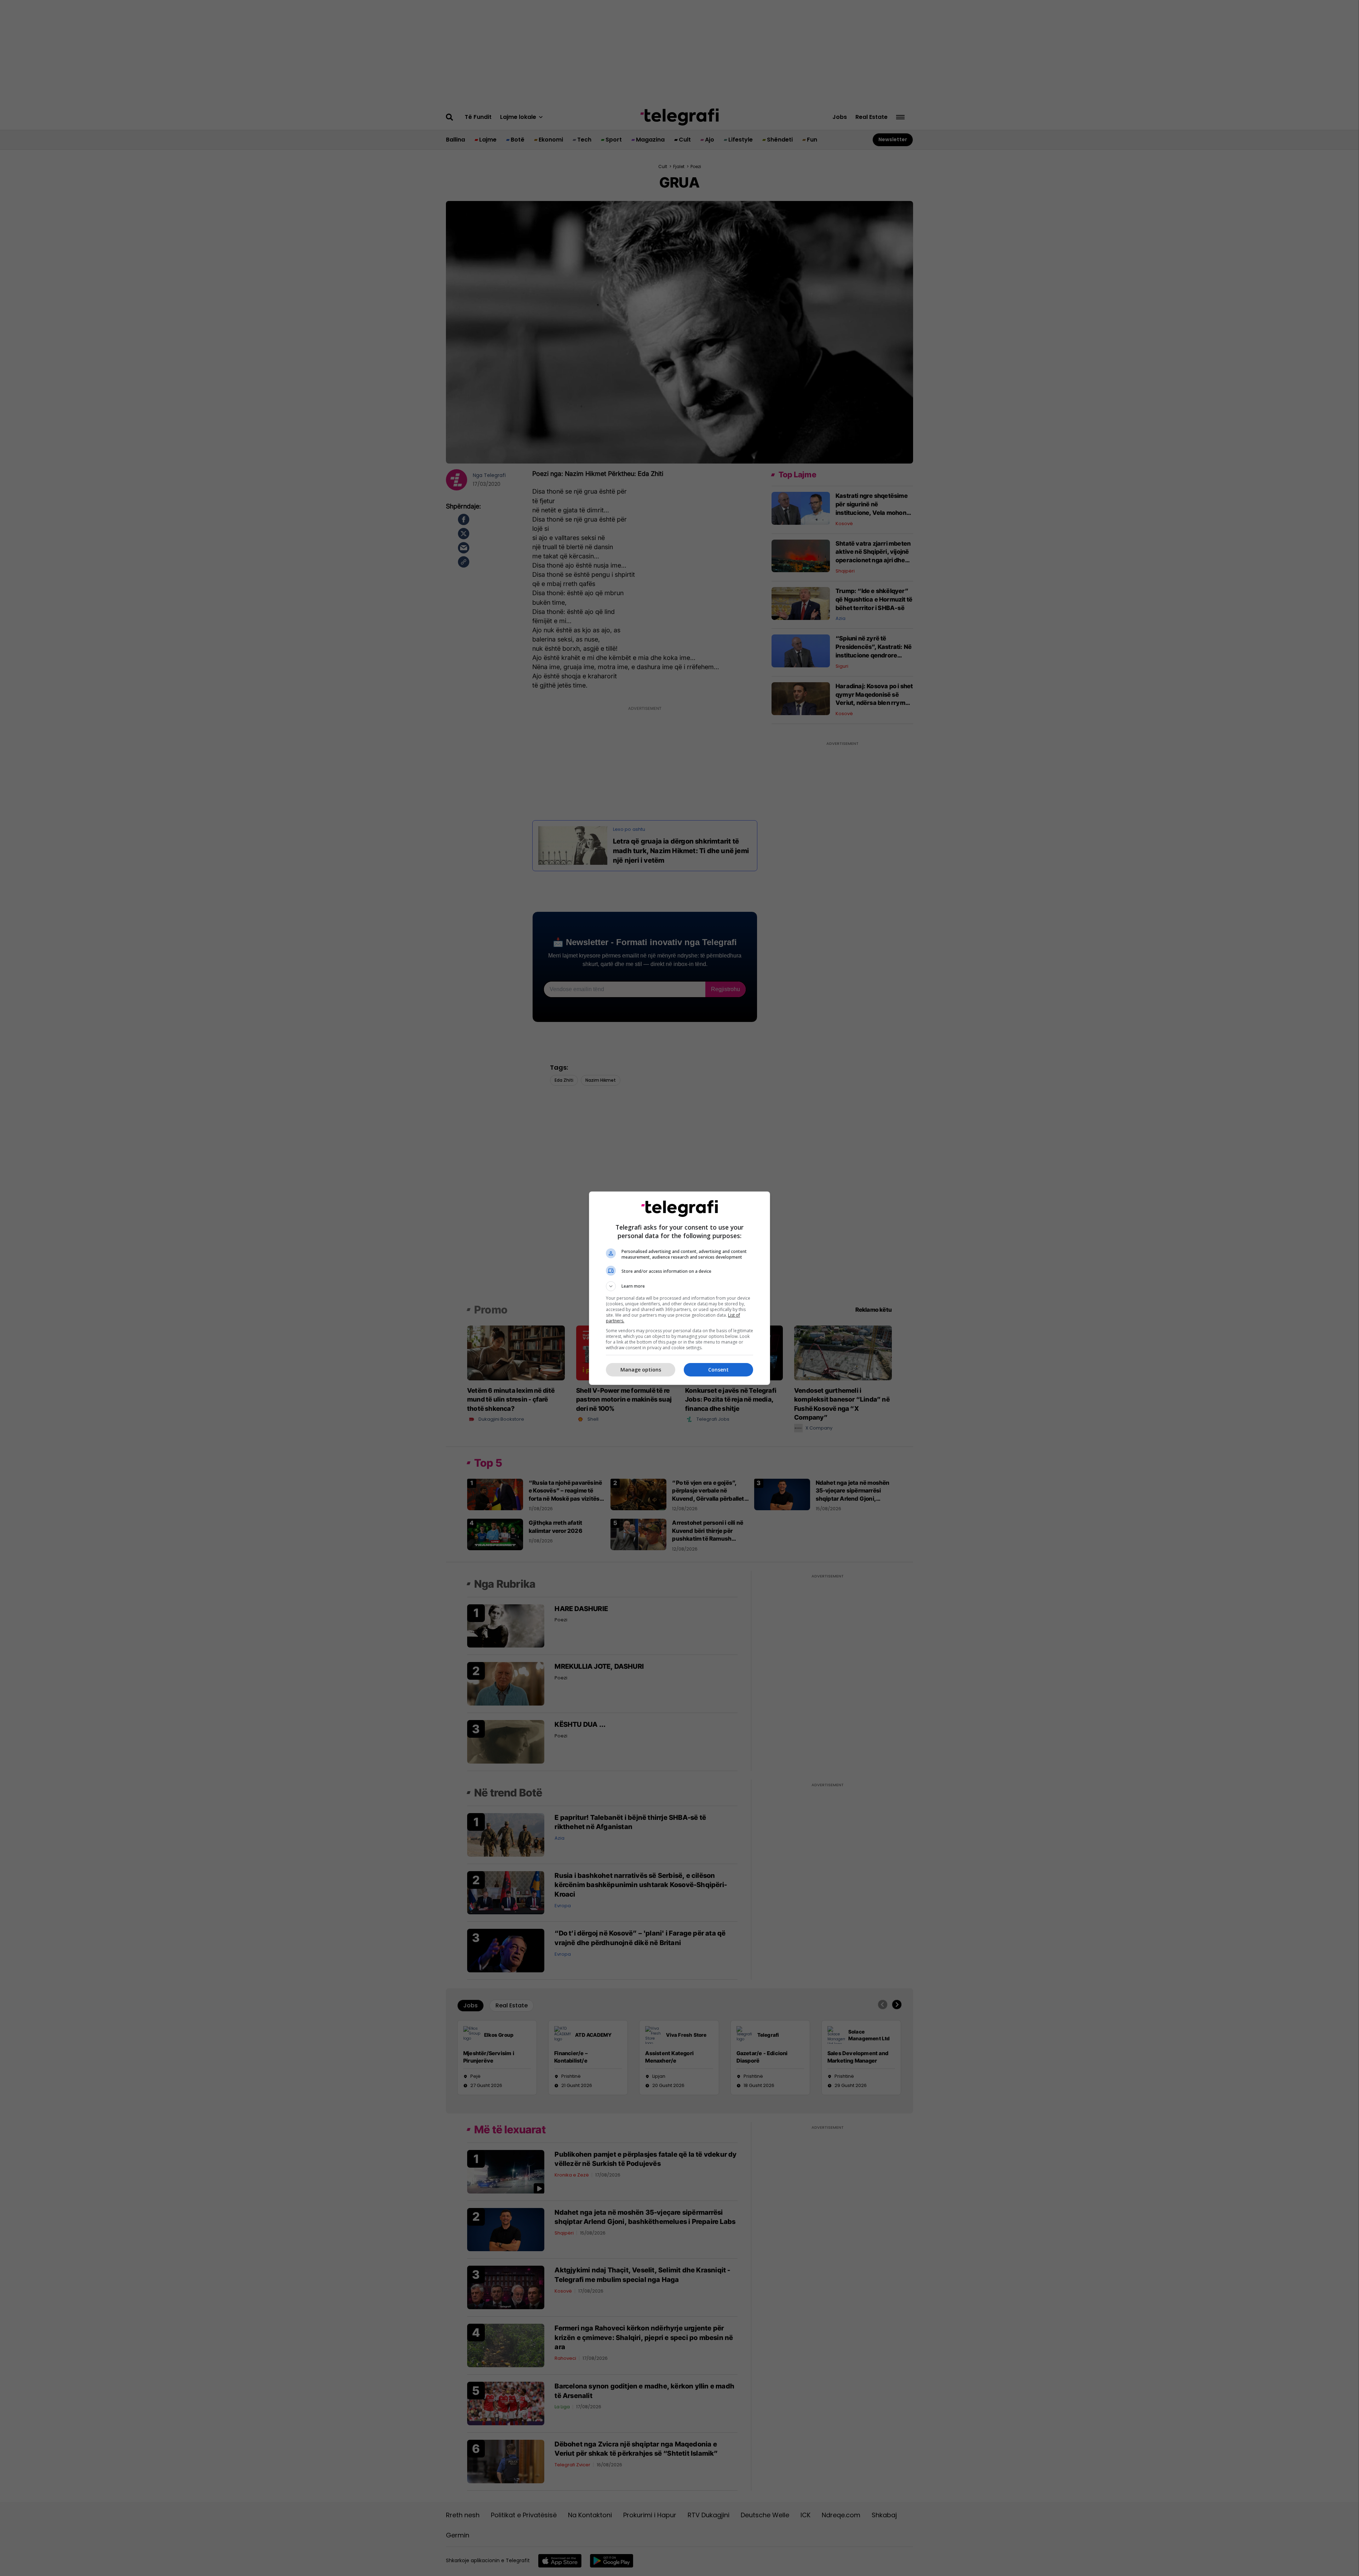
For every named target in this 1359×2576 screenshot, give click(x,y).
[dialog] (679, 1288)
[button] (679, 1286)
